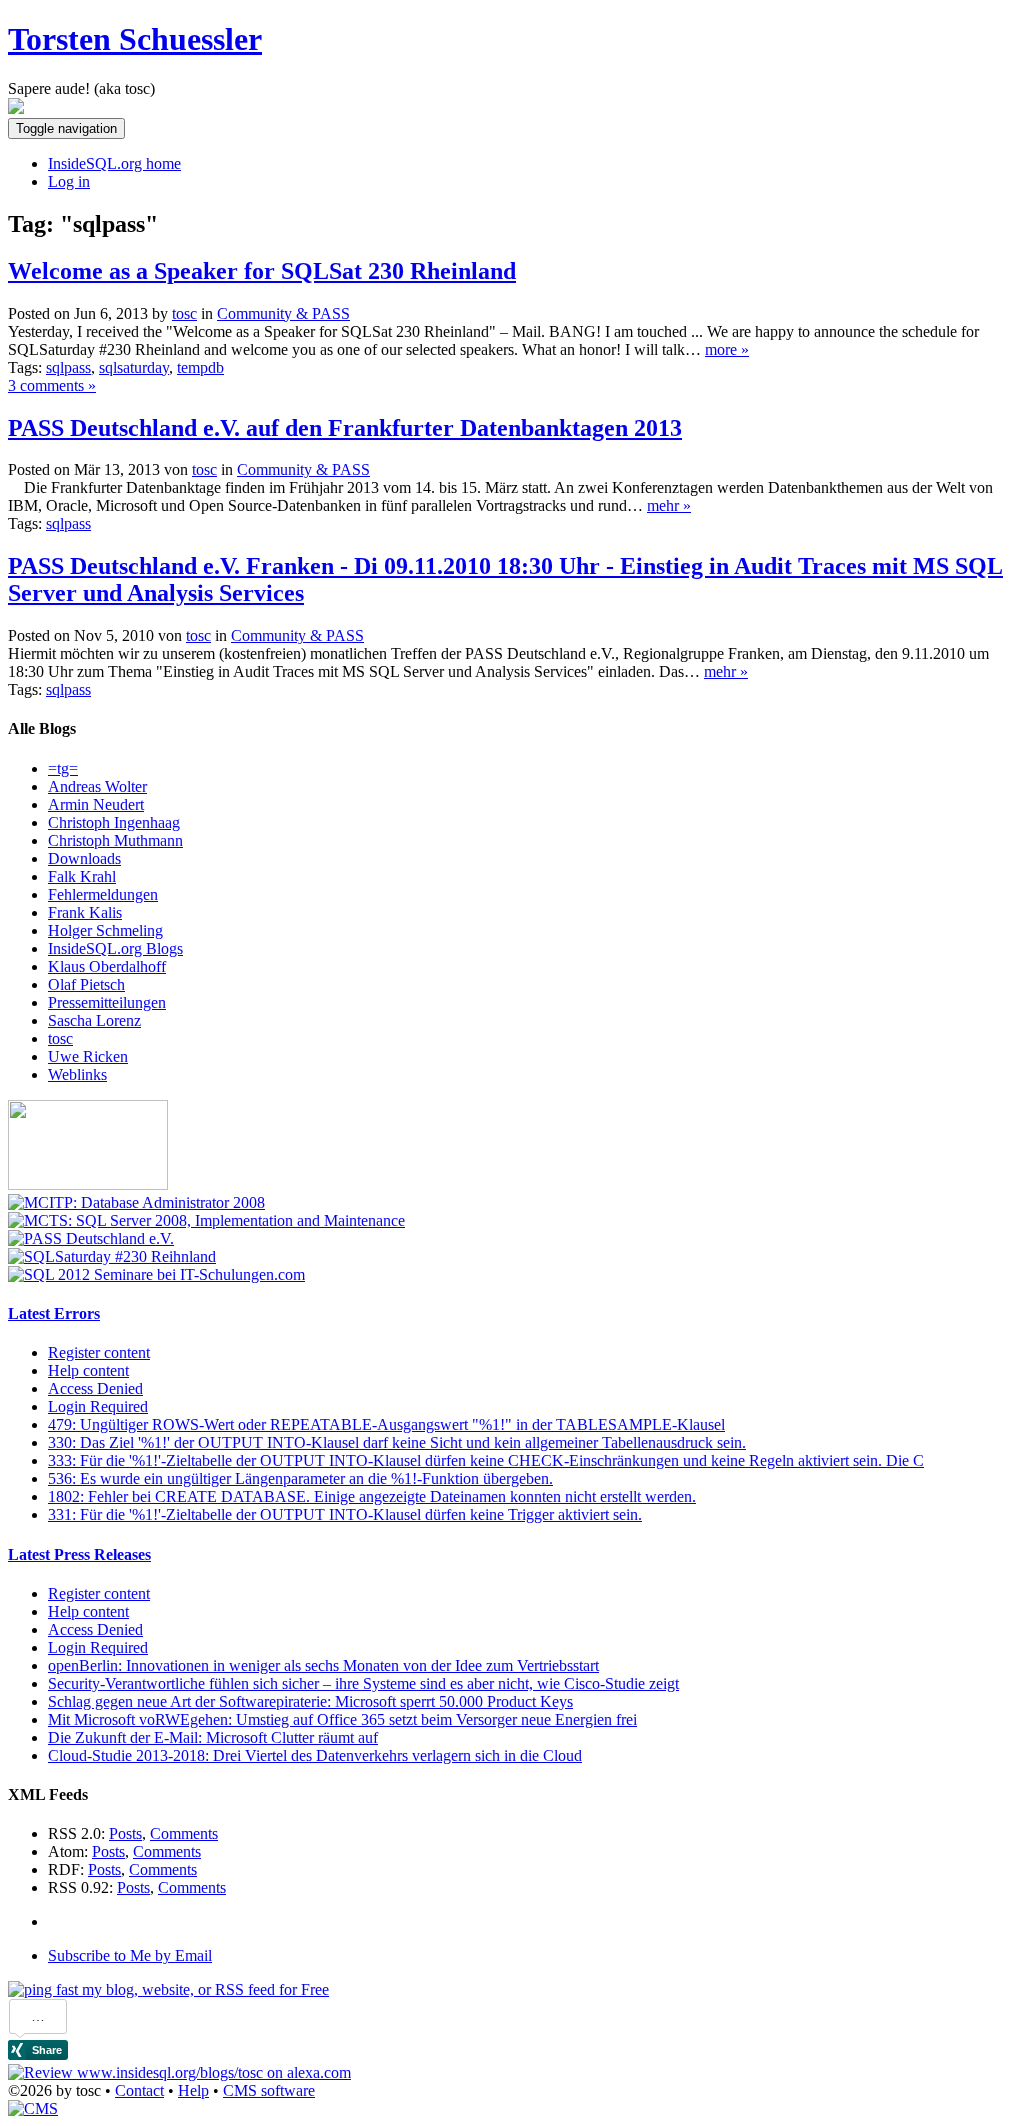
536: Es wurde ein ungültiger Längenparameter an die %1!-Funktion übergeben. (300, 1478)
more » (727, 349)
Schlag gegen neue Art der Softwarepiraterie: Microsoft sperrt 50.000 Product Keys (310, 1701)
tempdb (200, 367)
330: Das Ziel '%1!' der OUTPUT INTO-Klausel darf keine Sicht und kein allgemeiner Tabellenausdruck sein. (397, 1442)
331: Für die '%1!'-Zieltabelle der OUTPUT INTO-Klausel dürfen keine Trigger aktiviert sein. (345, 1514)
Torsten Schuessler (135, 39)
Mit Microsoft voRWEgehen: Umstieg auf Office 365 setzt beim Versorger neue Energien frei (342, 1719)
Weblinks (77, 1074)
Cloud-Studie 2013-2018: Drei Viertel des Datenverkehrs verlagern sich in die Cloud (315, 1755)
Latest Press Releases (79, 1554)
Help (193, 2090)
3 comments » (52, 385)
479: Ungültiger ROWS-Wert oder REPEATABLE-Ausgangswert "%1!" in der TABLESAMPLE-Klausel (386, 1424)
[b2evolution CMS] (33, 2108)
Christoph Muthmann (115, 840)
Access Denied (95, 1388)
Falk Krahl (82, 876)
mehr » (669, 505)
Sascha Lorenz (94, 1020)
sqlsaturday (134, 367)
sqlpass (68, 367)
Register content (99, 1352)
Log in (69, 181)
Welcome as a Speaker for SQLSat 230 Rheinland (262, 271)
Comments (184, 1833)
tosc (60, 1038)
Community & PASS (283, 313)
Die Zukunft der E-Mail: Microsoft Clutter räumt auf (213, 1737)
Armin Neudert (96, 804)
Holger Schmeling (105, 930)
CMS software (269, 2090)
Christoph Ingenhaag (114, 822)
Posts (125, 1833)
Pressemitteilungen (107, 1002)
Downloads (84, 858)
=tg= (63, 768)
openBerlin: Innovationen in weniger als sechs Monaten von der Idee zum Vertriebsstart (323, 1665)
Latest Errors (54, 1313)
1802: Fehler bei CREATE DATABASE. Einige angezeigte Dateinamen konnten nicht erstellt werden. (372, 1496)
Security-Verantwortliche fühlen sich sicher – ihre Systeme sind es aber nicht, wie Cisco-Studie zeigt (363, 1683)
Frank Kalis (85, 912)
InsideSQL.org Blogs (115, 948)
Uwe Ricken (88, 1056)
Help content (88, 1370)
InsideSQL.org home (114, 163)
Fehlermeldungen (103, 894)
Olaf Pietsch (86, 984)
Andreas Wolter (97, 786)
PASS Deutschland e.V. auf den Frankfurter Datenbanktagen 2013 (345, 428)
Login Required (98, 1406)
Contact (139, 2090)
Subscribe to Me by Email (130, 1955)
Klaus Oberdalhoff (107, 966)
